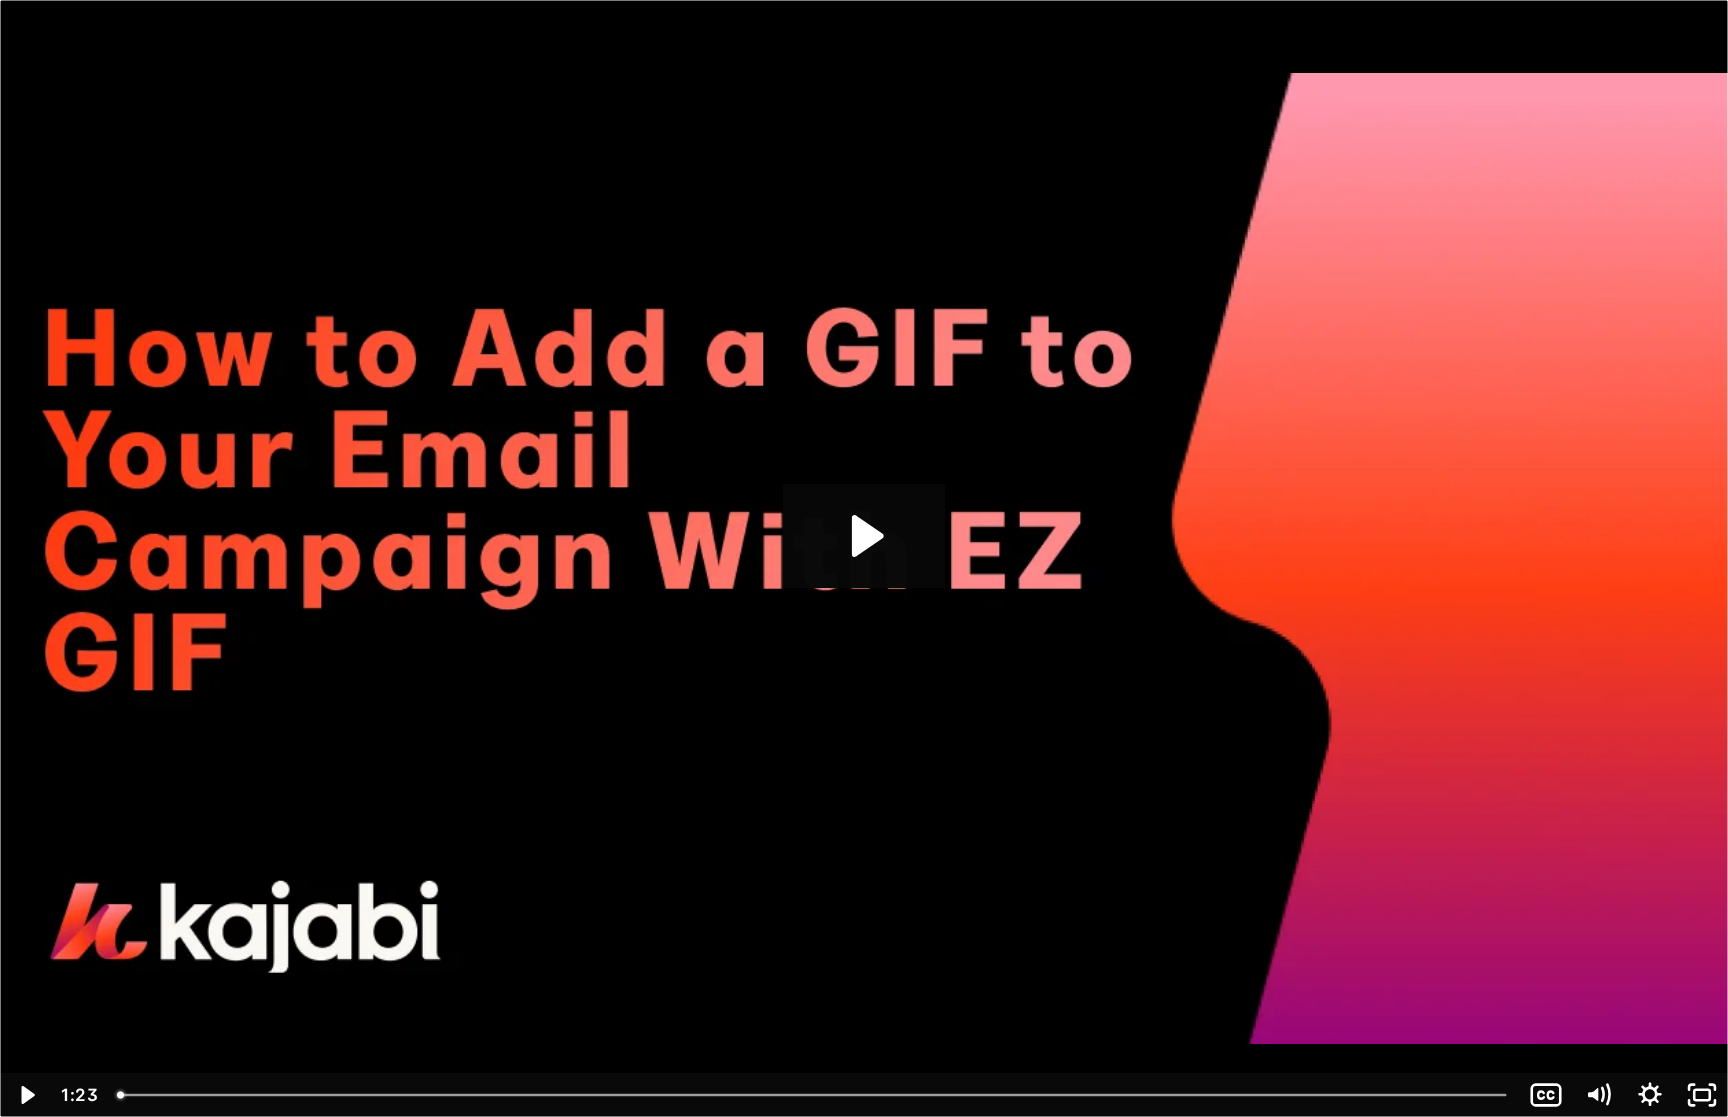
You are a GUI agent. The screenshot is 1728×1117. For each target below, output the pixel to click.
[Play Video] (26, 1095)
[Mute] (1598, 1095)
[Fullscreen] (1702, 1095)
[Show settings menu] (1650, 1095)
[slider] (814, 1095)
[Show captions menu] (1546, 1095)
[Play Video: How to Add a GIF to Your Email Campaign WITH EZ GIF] (864, 536)
